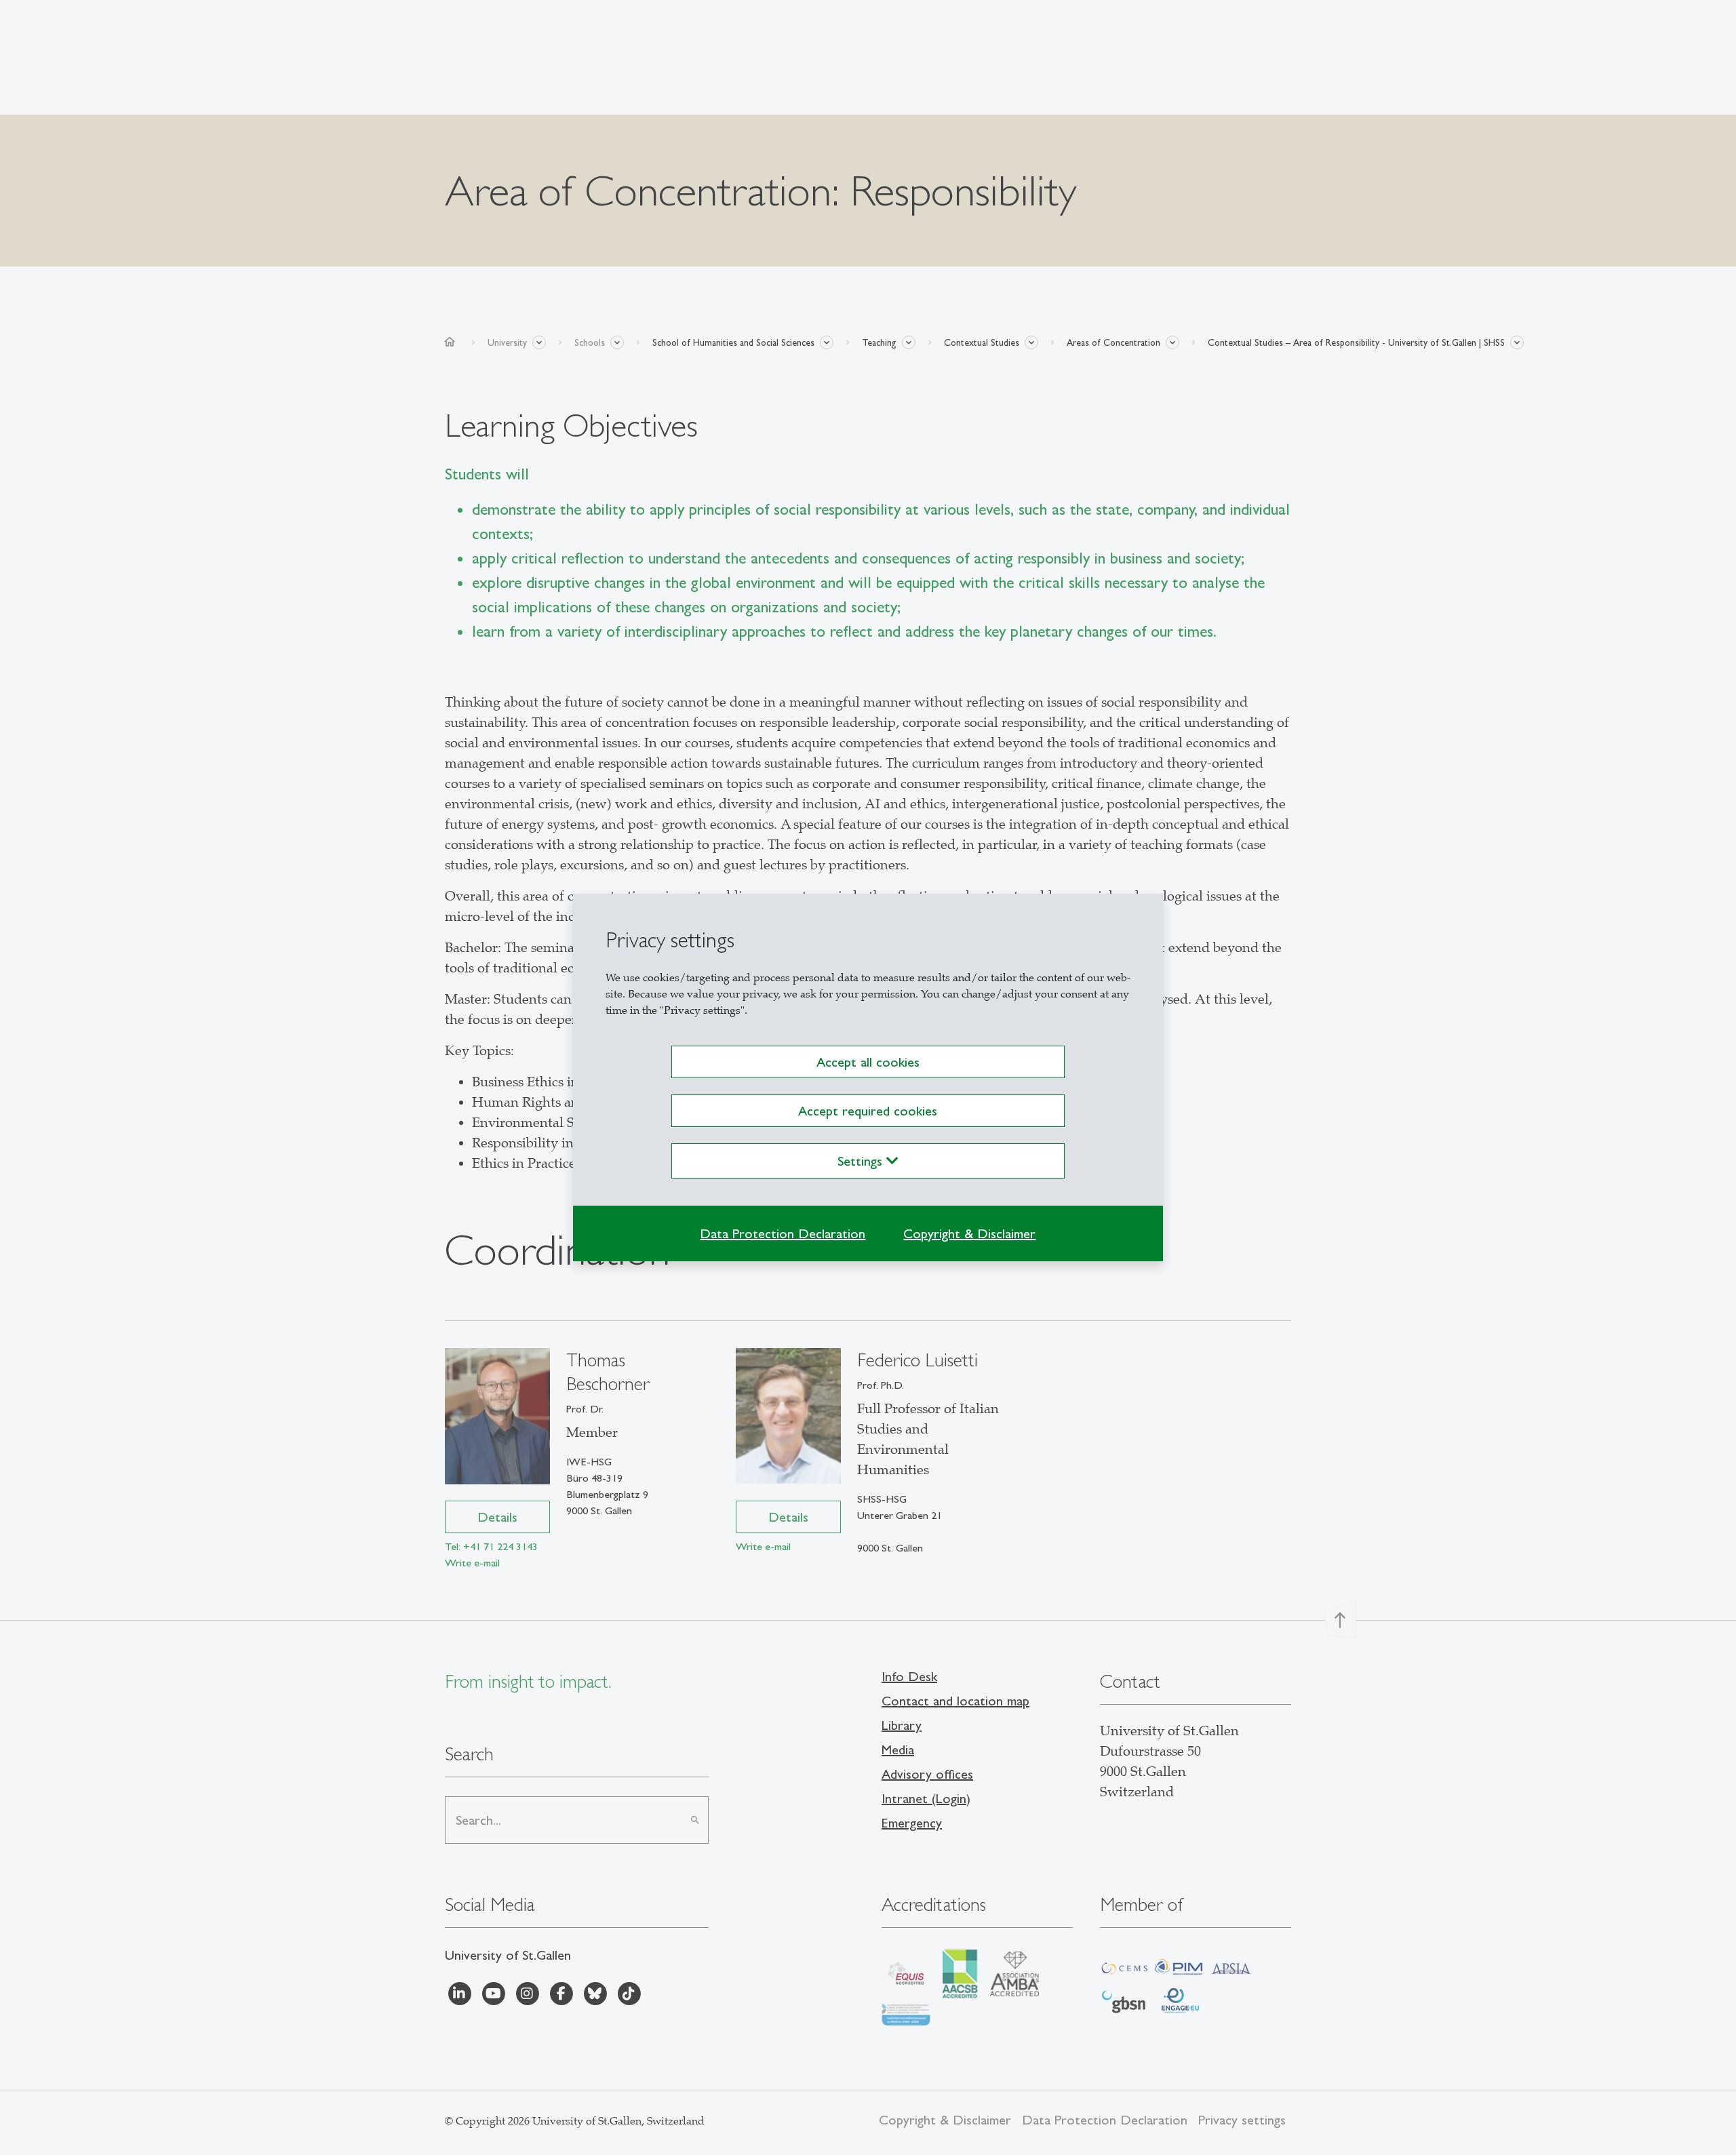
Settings (862, 1161)
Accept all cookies (868, 1062)
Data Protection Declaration (783, 1233)
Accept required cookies (868, 1111)
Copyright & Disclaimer (969, 1233)
